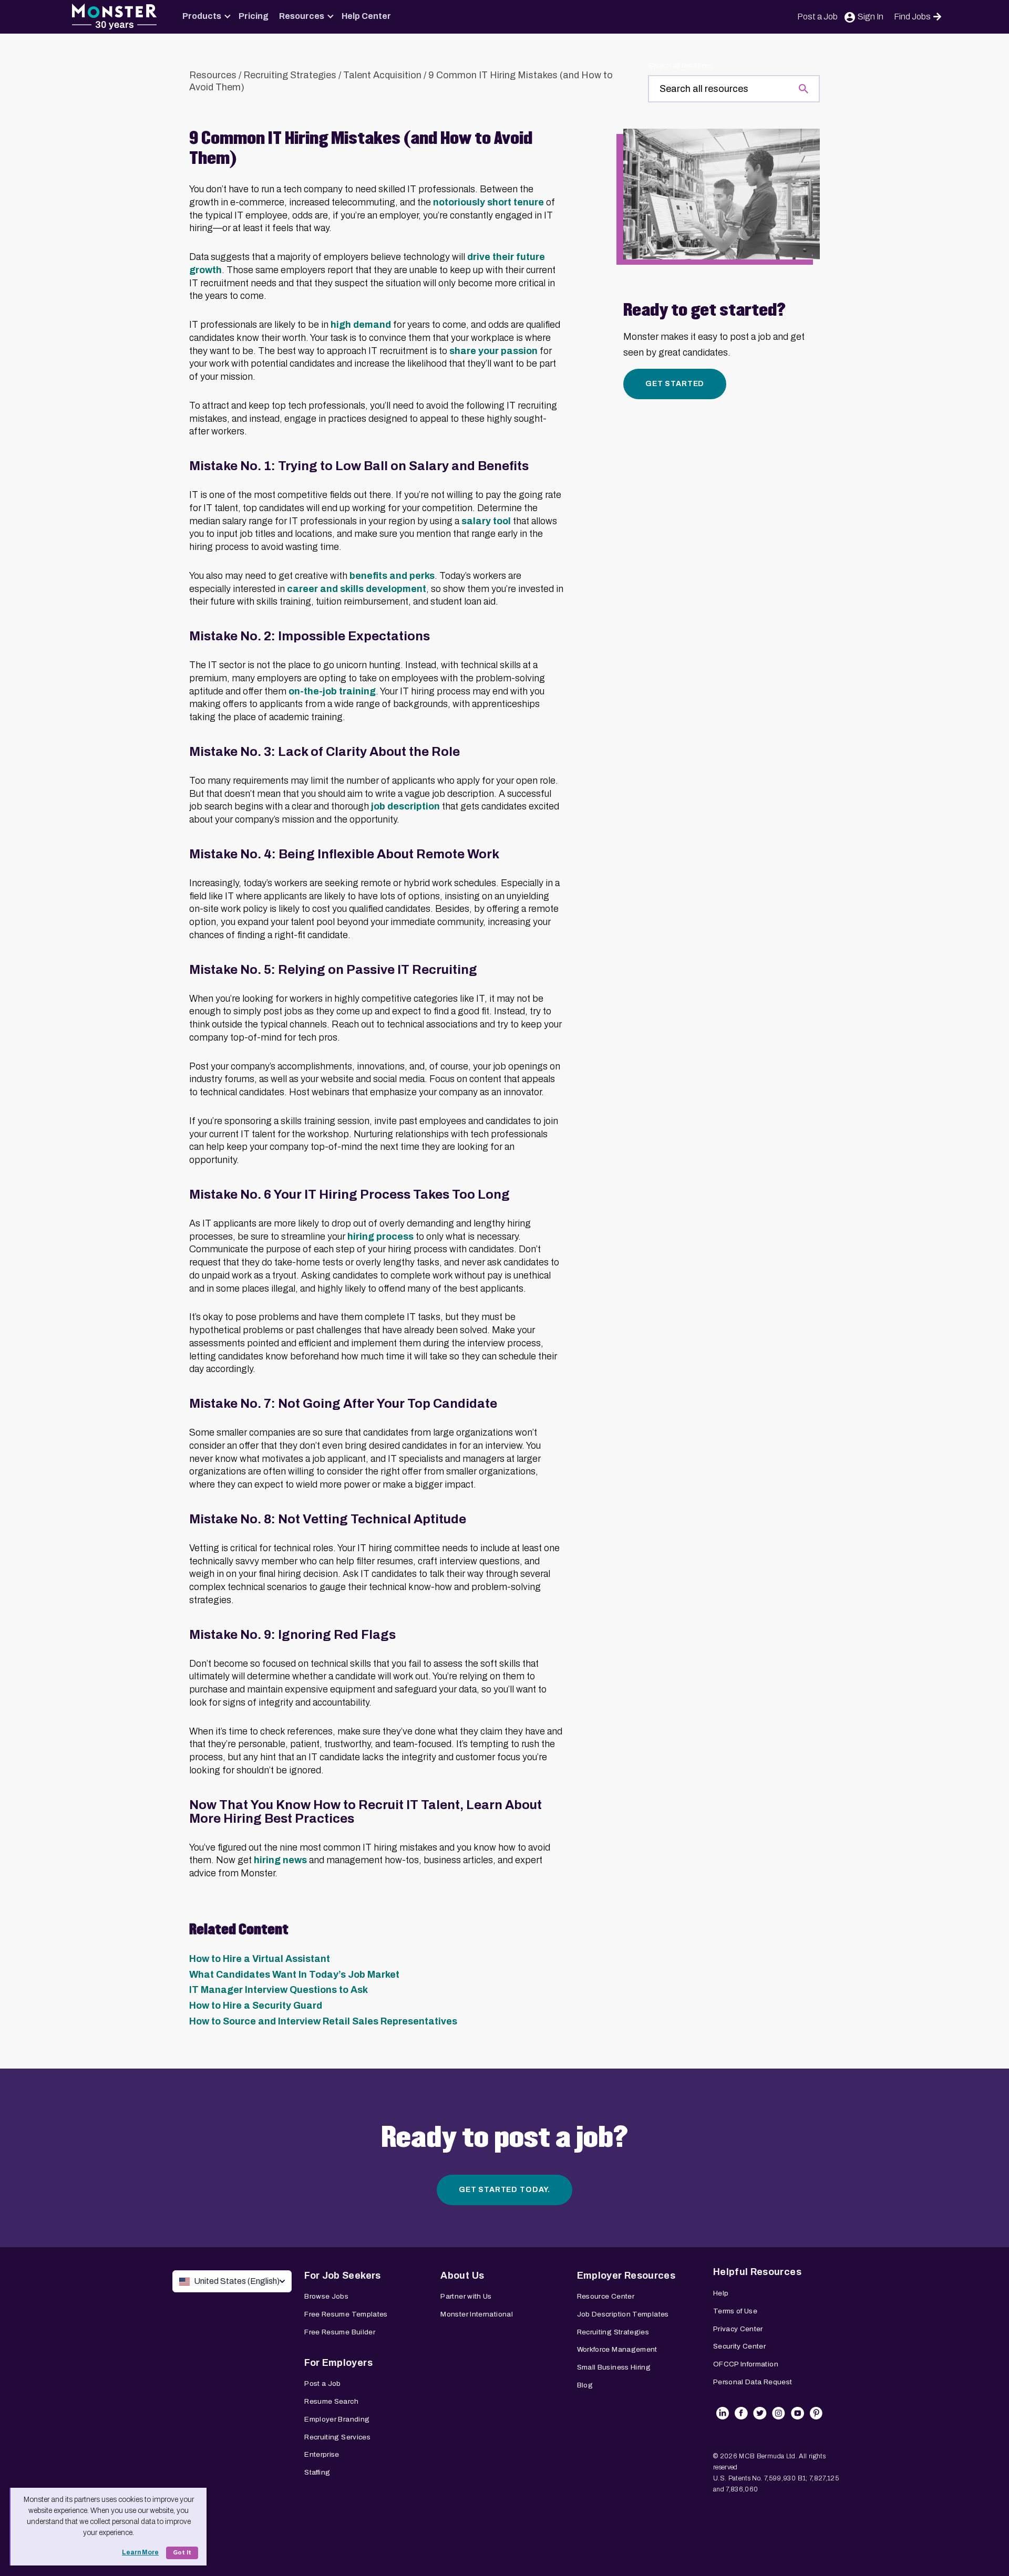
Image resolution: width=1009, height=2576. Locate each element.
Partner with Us (466, 2296)
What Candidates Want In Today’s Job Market (294, 1975)
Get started (675, 384)
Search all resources (680, 66)
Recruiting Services (337, 2437)
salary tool (486, 521)
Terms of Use (735, 2311)
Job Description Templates (623, 2314)
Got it (182, 2553)
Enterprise (322, 2454)
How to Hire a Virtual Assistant (260, 1959)
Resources (302, 16)
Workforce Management (617, 2349)
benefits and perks (392, 576)
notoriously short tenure (488, 202)
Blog (585, 2385)
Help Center (366, 16)
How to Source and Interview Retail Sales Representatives (323, 2021)
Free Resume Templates (346, 2314)
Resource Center (606, 2296)
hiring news (280, 1860)
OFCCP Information (746, 2364)
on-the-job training (332, 691)
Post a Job (817, 17)
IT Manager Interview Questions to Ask (279, 1990)
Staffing (317, 2472)
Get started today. (504, 2190)
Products (202, 16)
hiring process (380, 1237)
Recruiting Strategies (290, 75)
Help (721, 2293)
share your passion (493, 351)
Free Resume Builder (340, 2332)
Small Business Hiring (614, 2367)
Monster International (477, 2314)
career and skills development (357, 589)
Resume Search (331, 2401)
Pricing (254, 16)
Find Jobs (912, 17)
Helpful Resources (757, 2272)
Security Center (739, 2346)
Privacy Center (738, 2329)
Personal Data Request (753, 2382)
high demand (361, 325)
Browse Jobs (326, 2296)
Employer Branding (337, 2419)
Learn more (140, 2552)
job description (405, 806)
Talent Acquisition (382, 75)
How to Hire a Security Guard (256, 2006)
